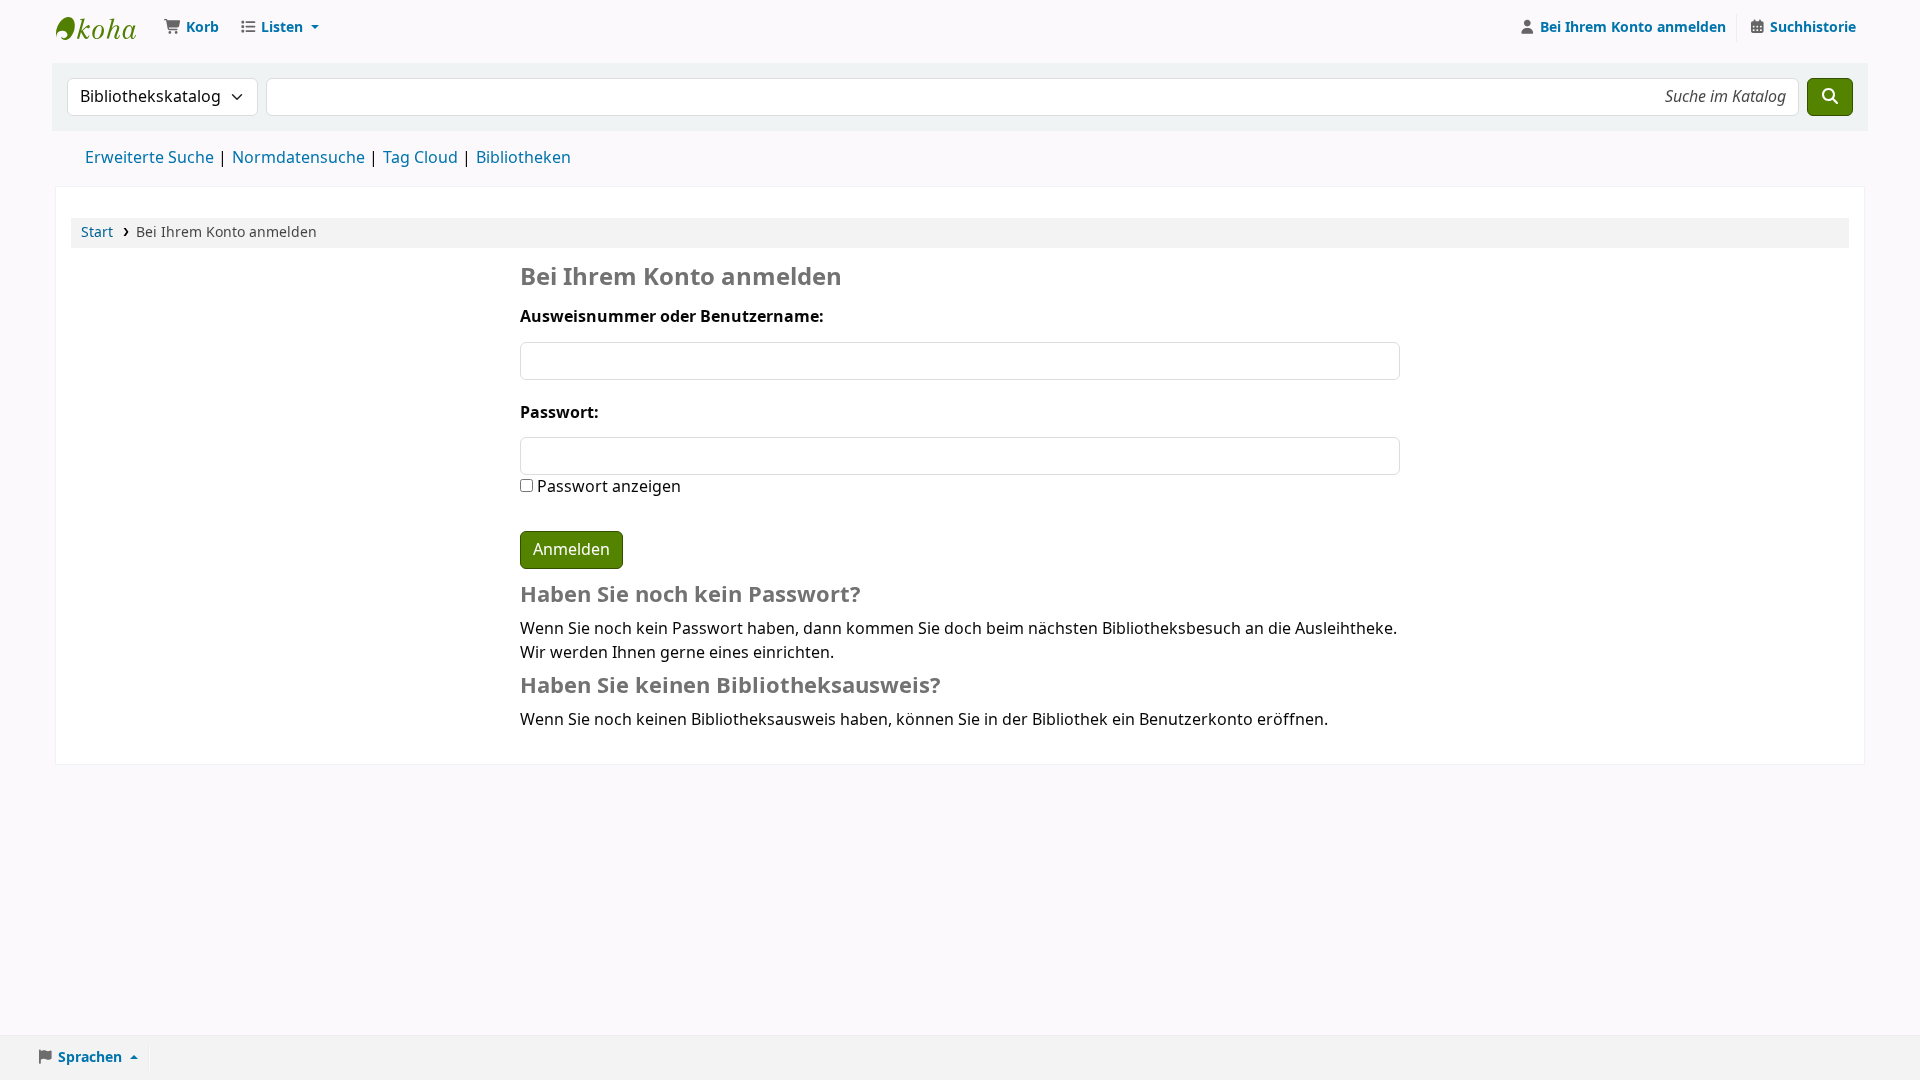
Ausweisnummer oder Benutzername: (672, 317)
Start (97, 232)
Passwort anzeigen (607, 487)
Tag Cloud (420, 158)
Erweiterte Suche (149, 158)
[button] (191, 28)
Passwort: (559, 413)
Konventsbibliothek (106, 28)
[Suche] (1830, 97)
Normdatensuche (298, 158)
